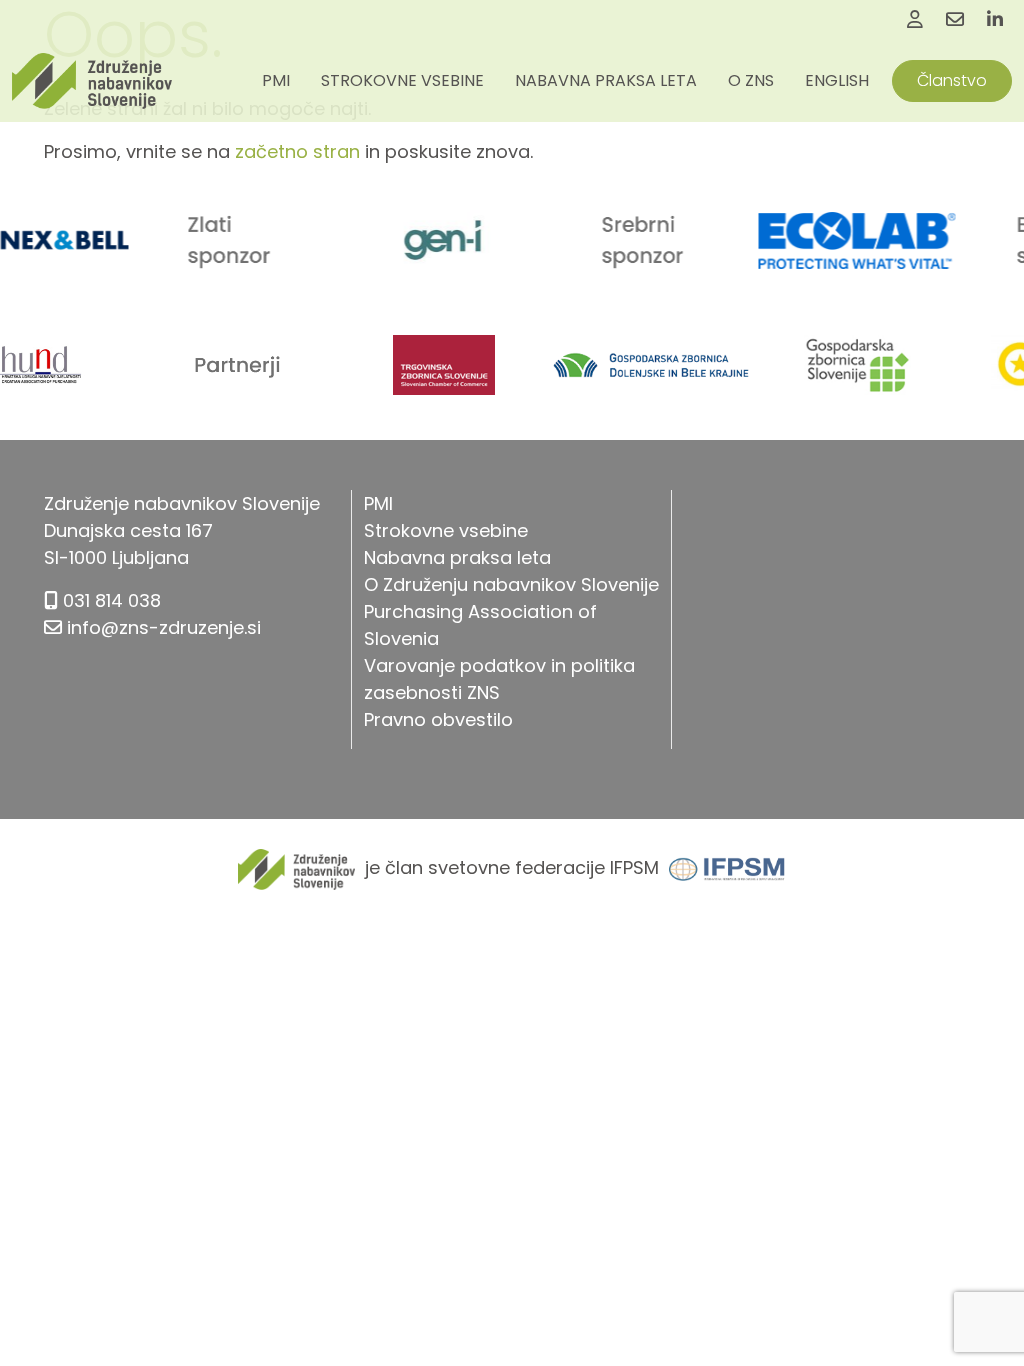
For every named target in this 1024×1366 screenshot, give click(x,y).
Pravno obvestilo (438, 719)
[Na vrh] (984, 1306)
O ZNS (751, 80)
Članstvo (952, 80)
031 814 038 (112, 600)
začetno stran (297, 151)
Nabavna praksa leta (606, 80)
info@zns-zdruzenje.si (164, 627)
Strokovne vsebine (402, 80)
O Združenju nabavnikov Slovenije (511, 584)
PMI (276, 80)
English (837, 80)
